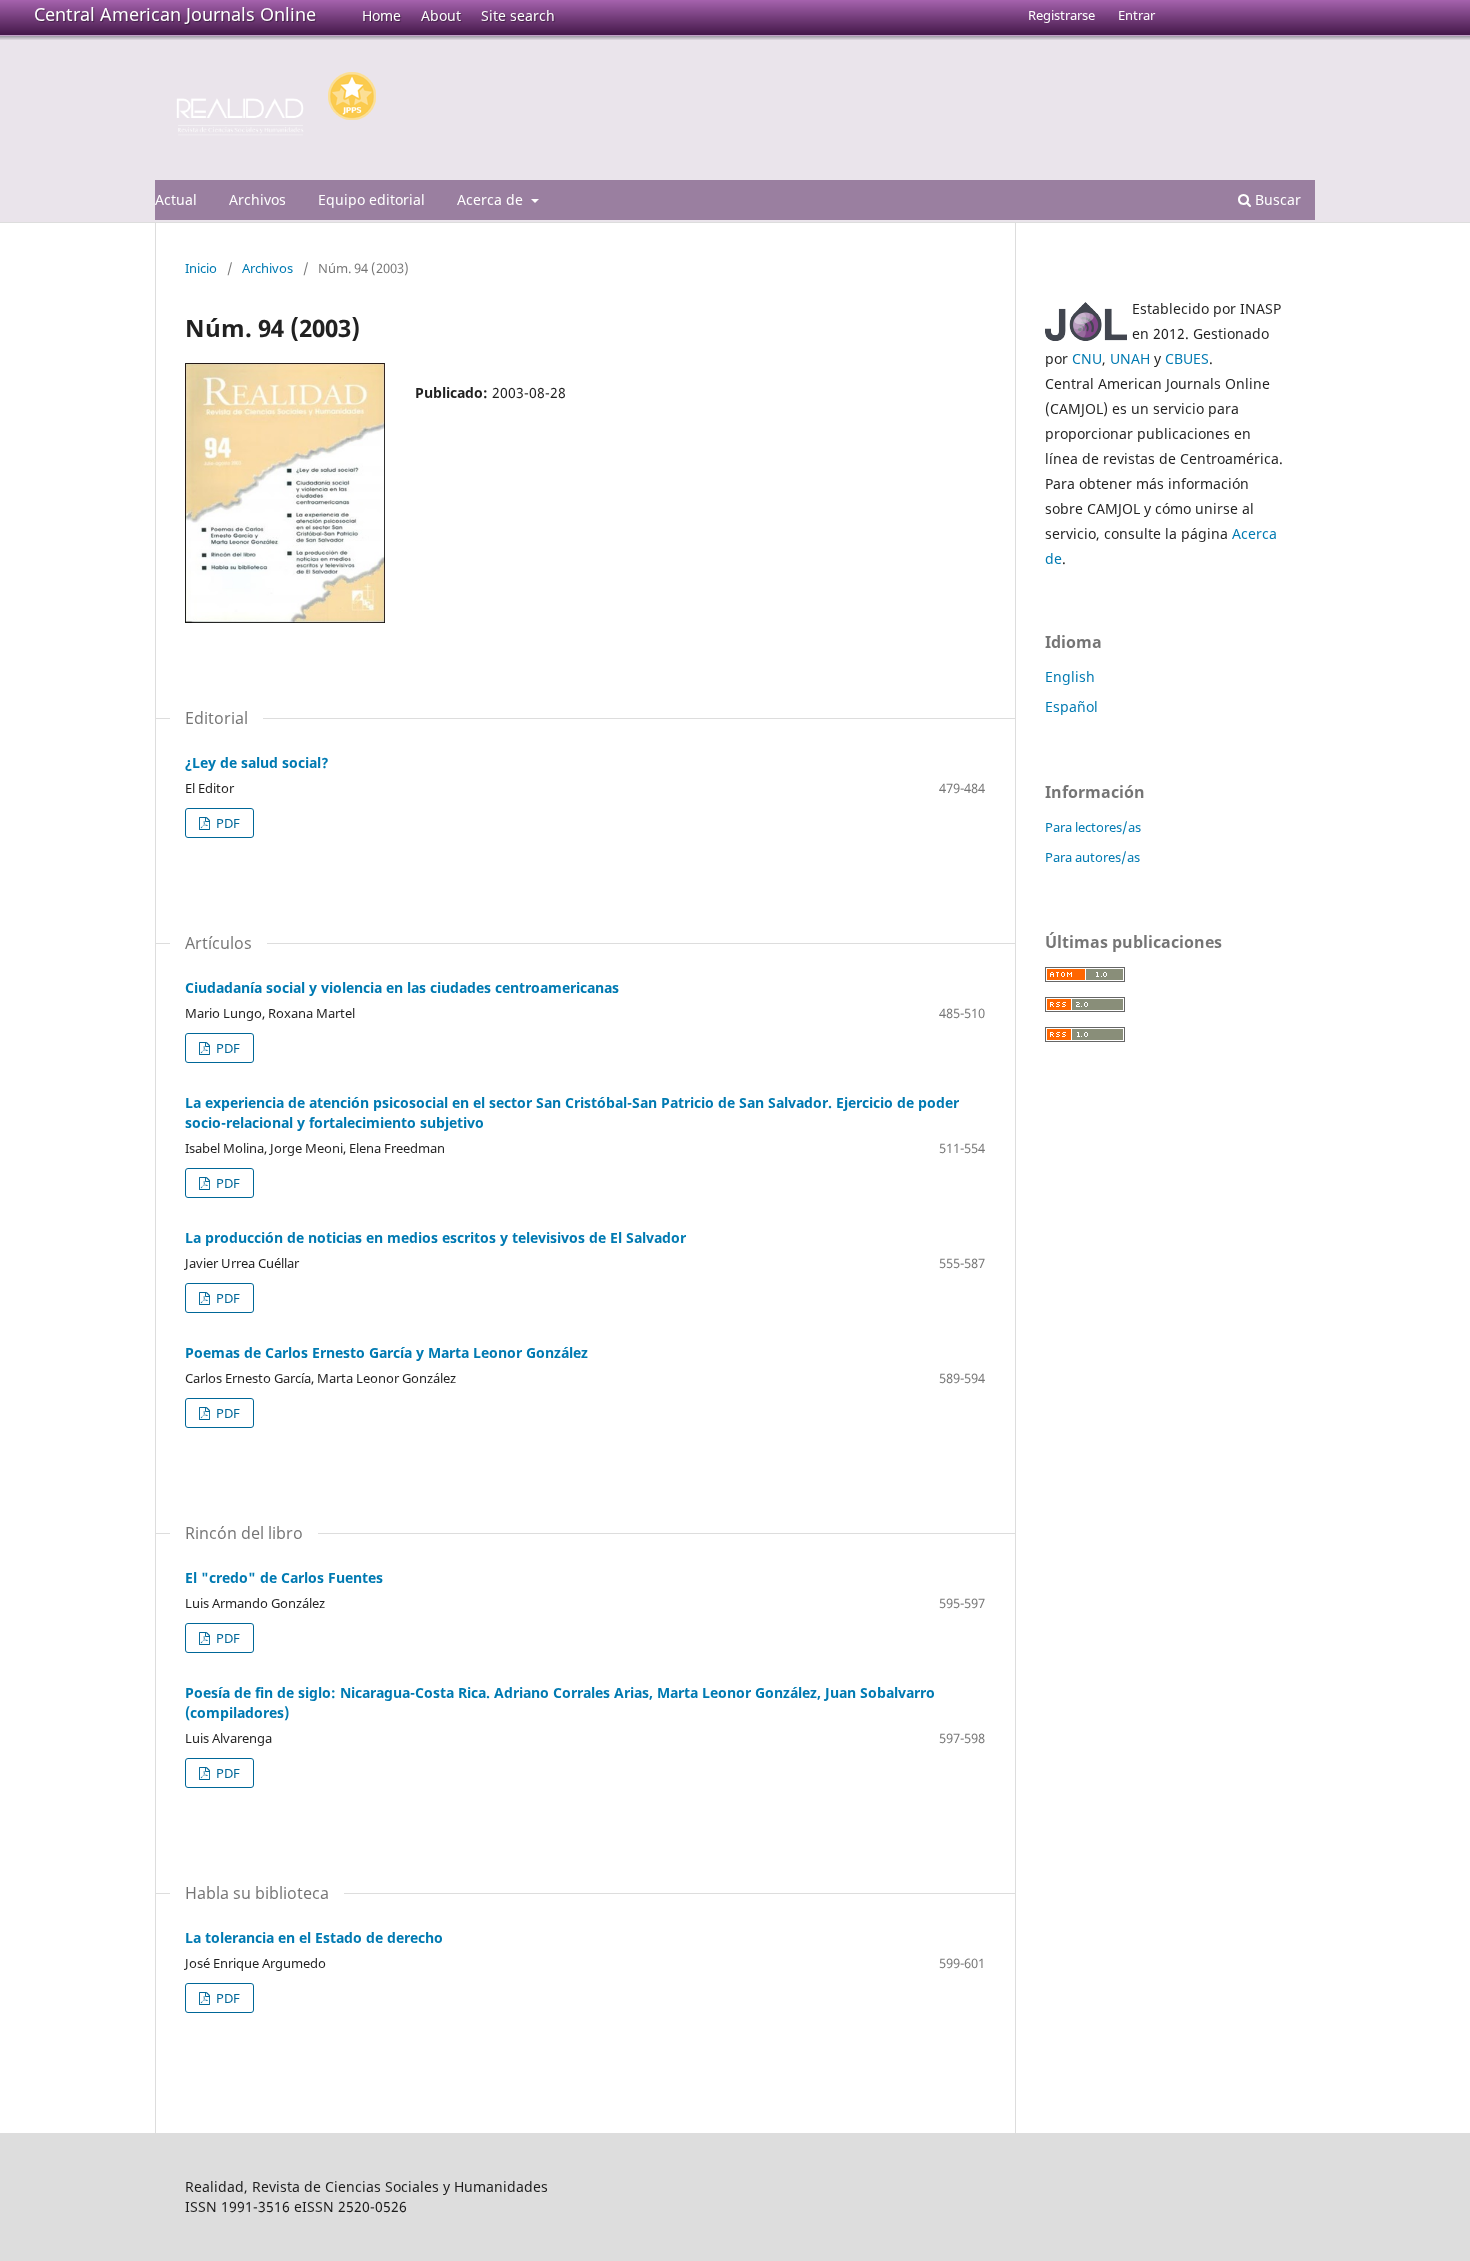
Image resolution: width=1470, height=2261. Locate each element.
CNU (1087, 358)
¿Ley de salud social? (257, 762)
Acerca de (492, 199)
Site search (518, 15)
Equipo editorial (371, 199)
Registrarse (1061, 15)
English (1070, 676)
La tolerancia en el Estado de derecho (314, 1937)
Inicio (201, 268)
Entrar (1136, 15)
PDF (226, 823)
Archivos (257, 199)
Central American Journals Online (175, 14)
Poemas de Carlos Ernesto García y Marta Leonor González (386, 1352)
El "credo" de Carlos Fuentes (284, 1577)
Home (381, 15)
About (441, 15)
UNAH (1130, 358)
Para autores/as (1092, 857)
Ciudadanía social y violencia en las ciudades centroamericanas (402, 987)
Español (1071, 706)
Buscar (1276, 199)
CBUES (1187, 358)
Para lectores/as (1093, 827)
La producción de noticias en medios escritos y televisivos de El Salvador (435, 1237)
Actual (176, 199)
